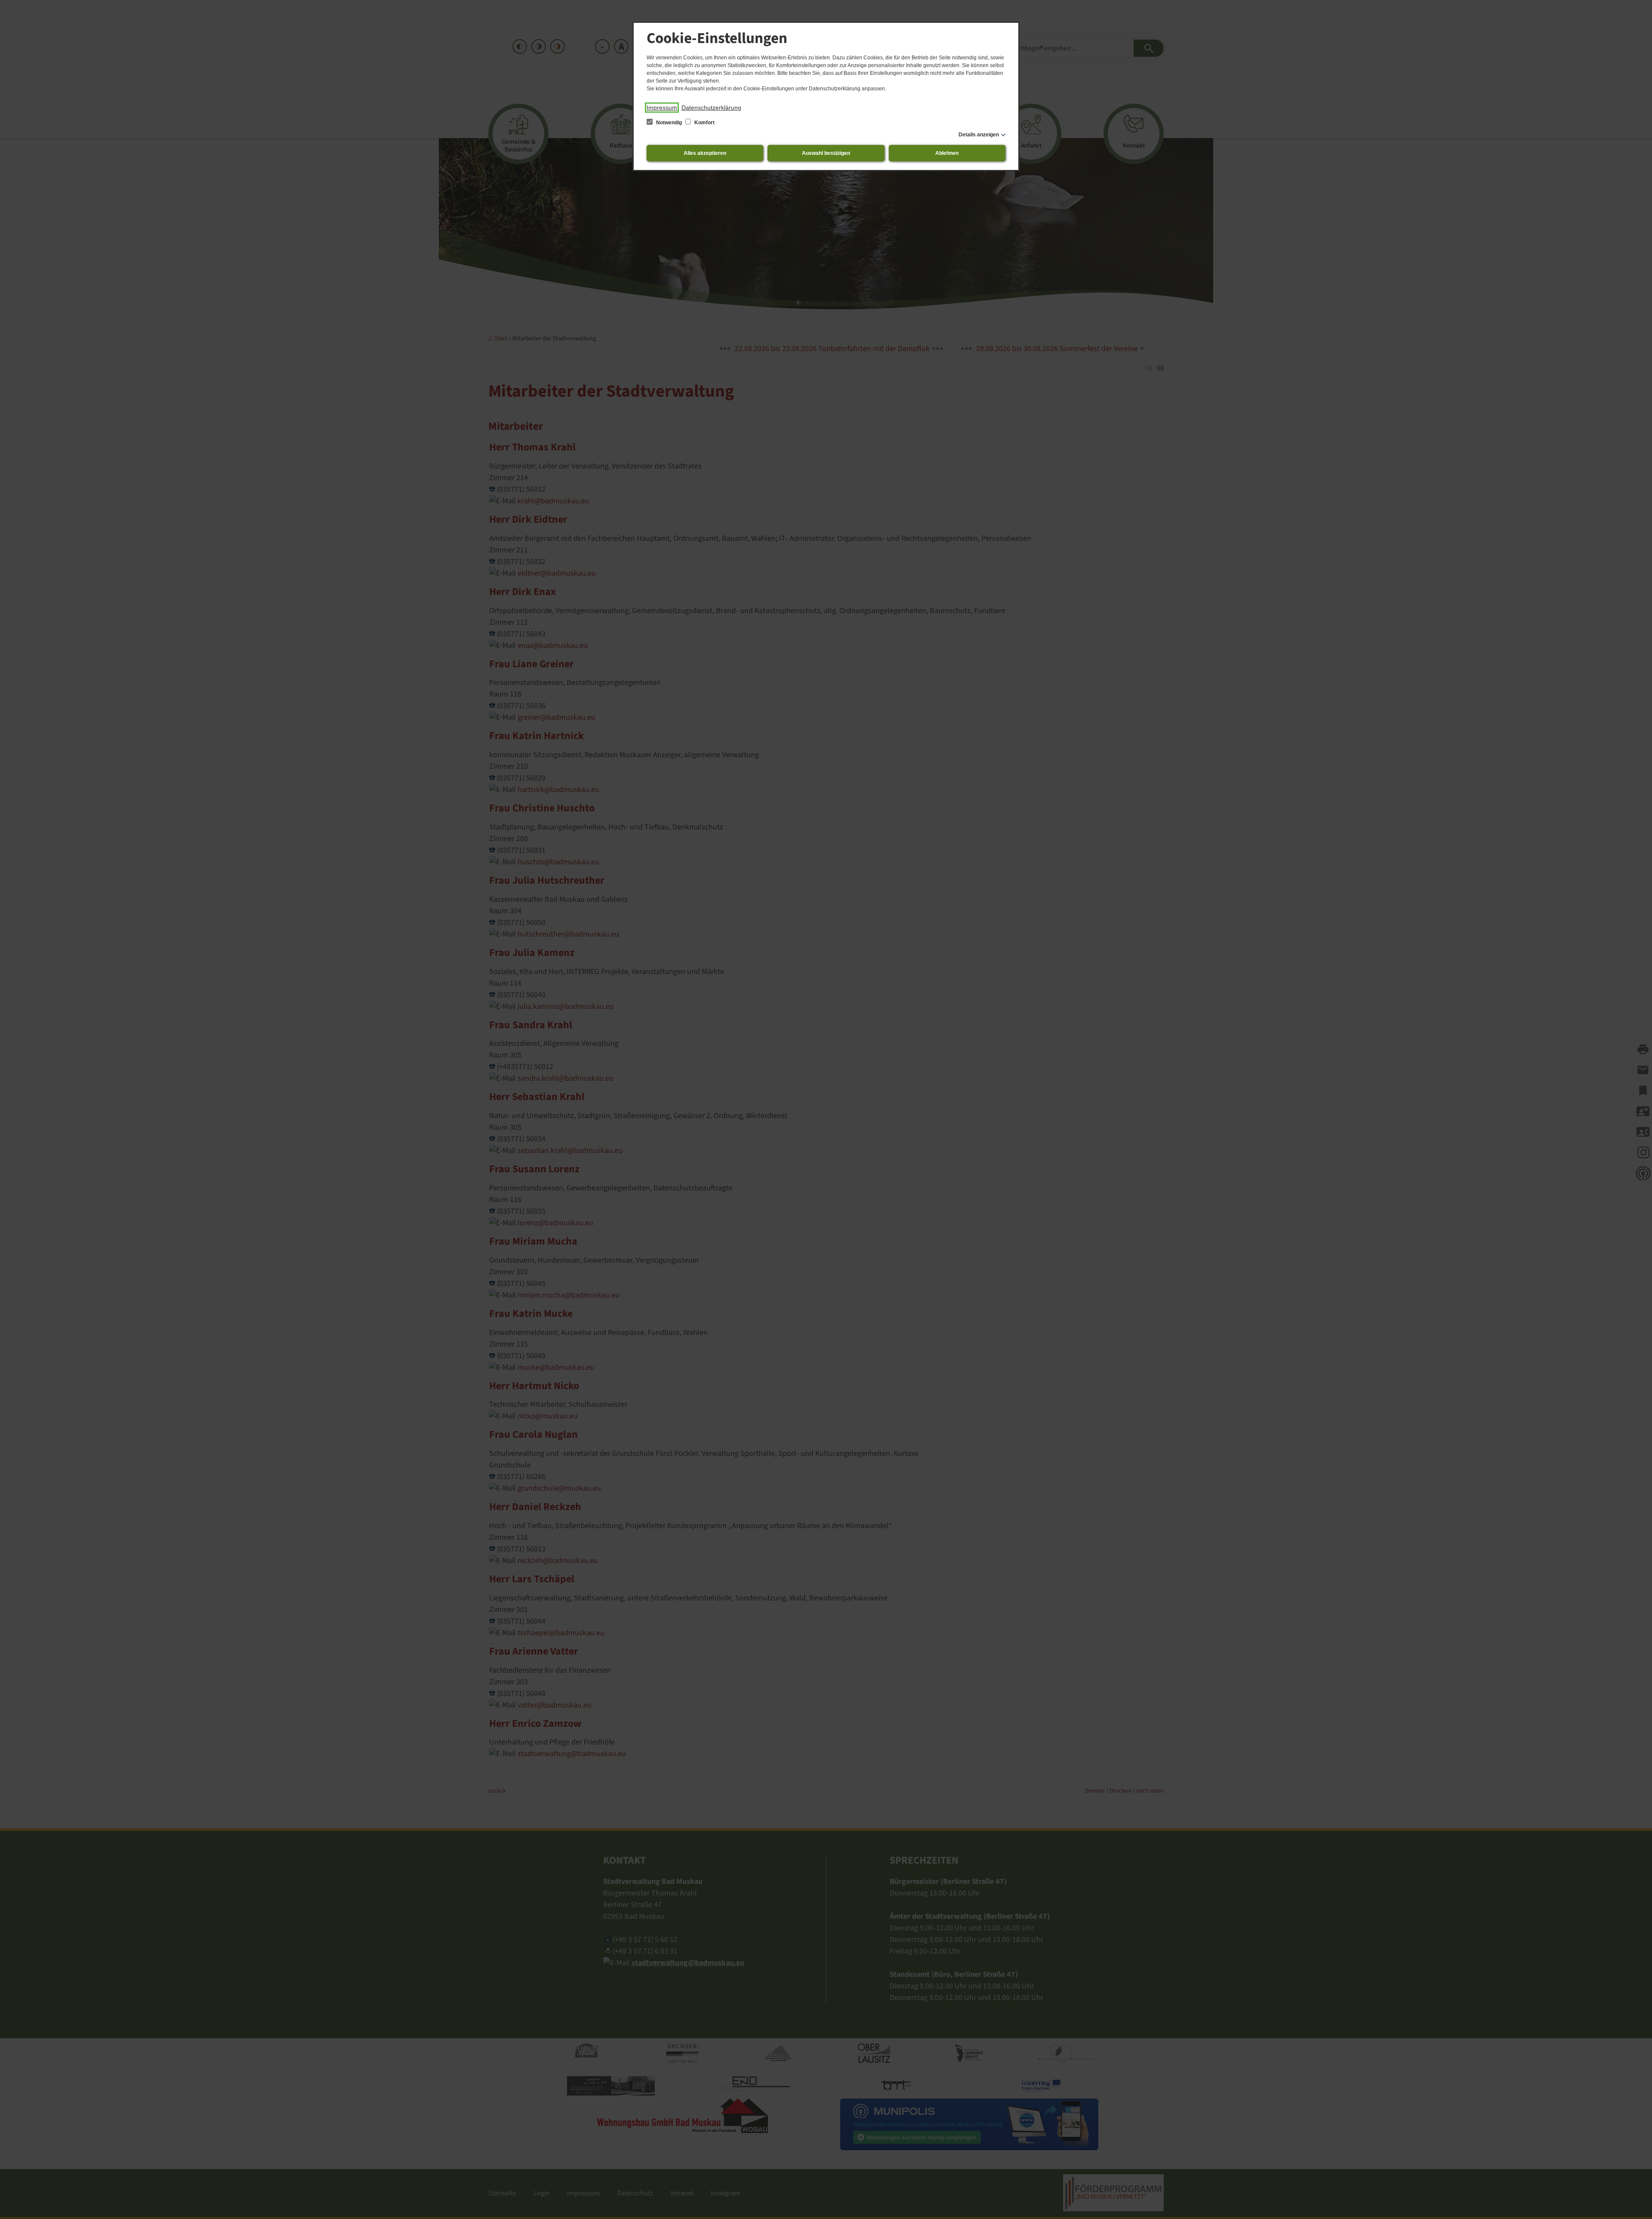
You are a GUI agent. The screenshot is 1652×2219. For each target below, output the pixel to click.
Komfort (704, 123)
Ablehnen (947, 153)
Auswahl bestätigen (826, 153)
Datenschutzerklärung (711, 108)
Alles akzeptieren (705, 153)
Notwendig (669, 123)
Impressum (662, 108)
